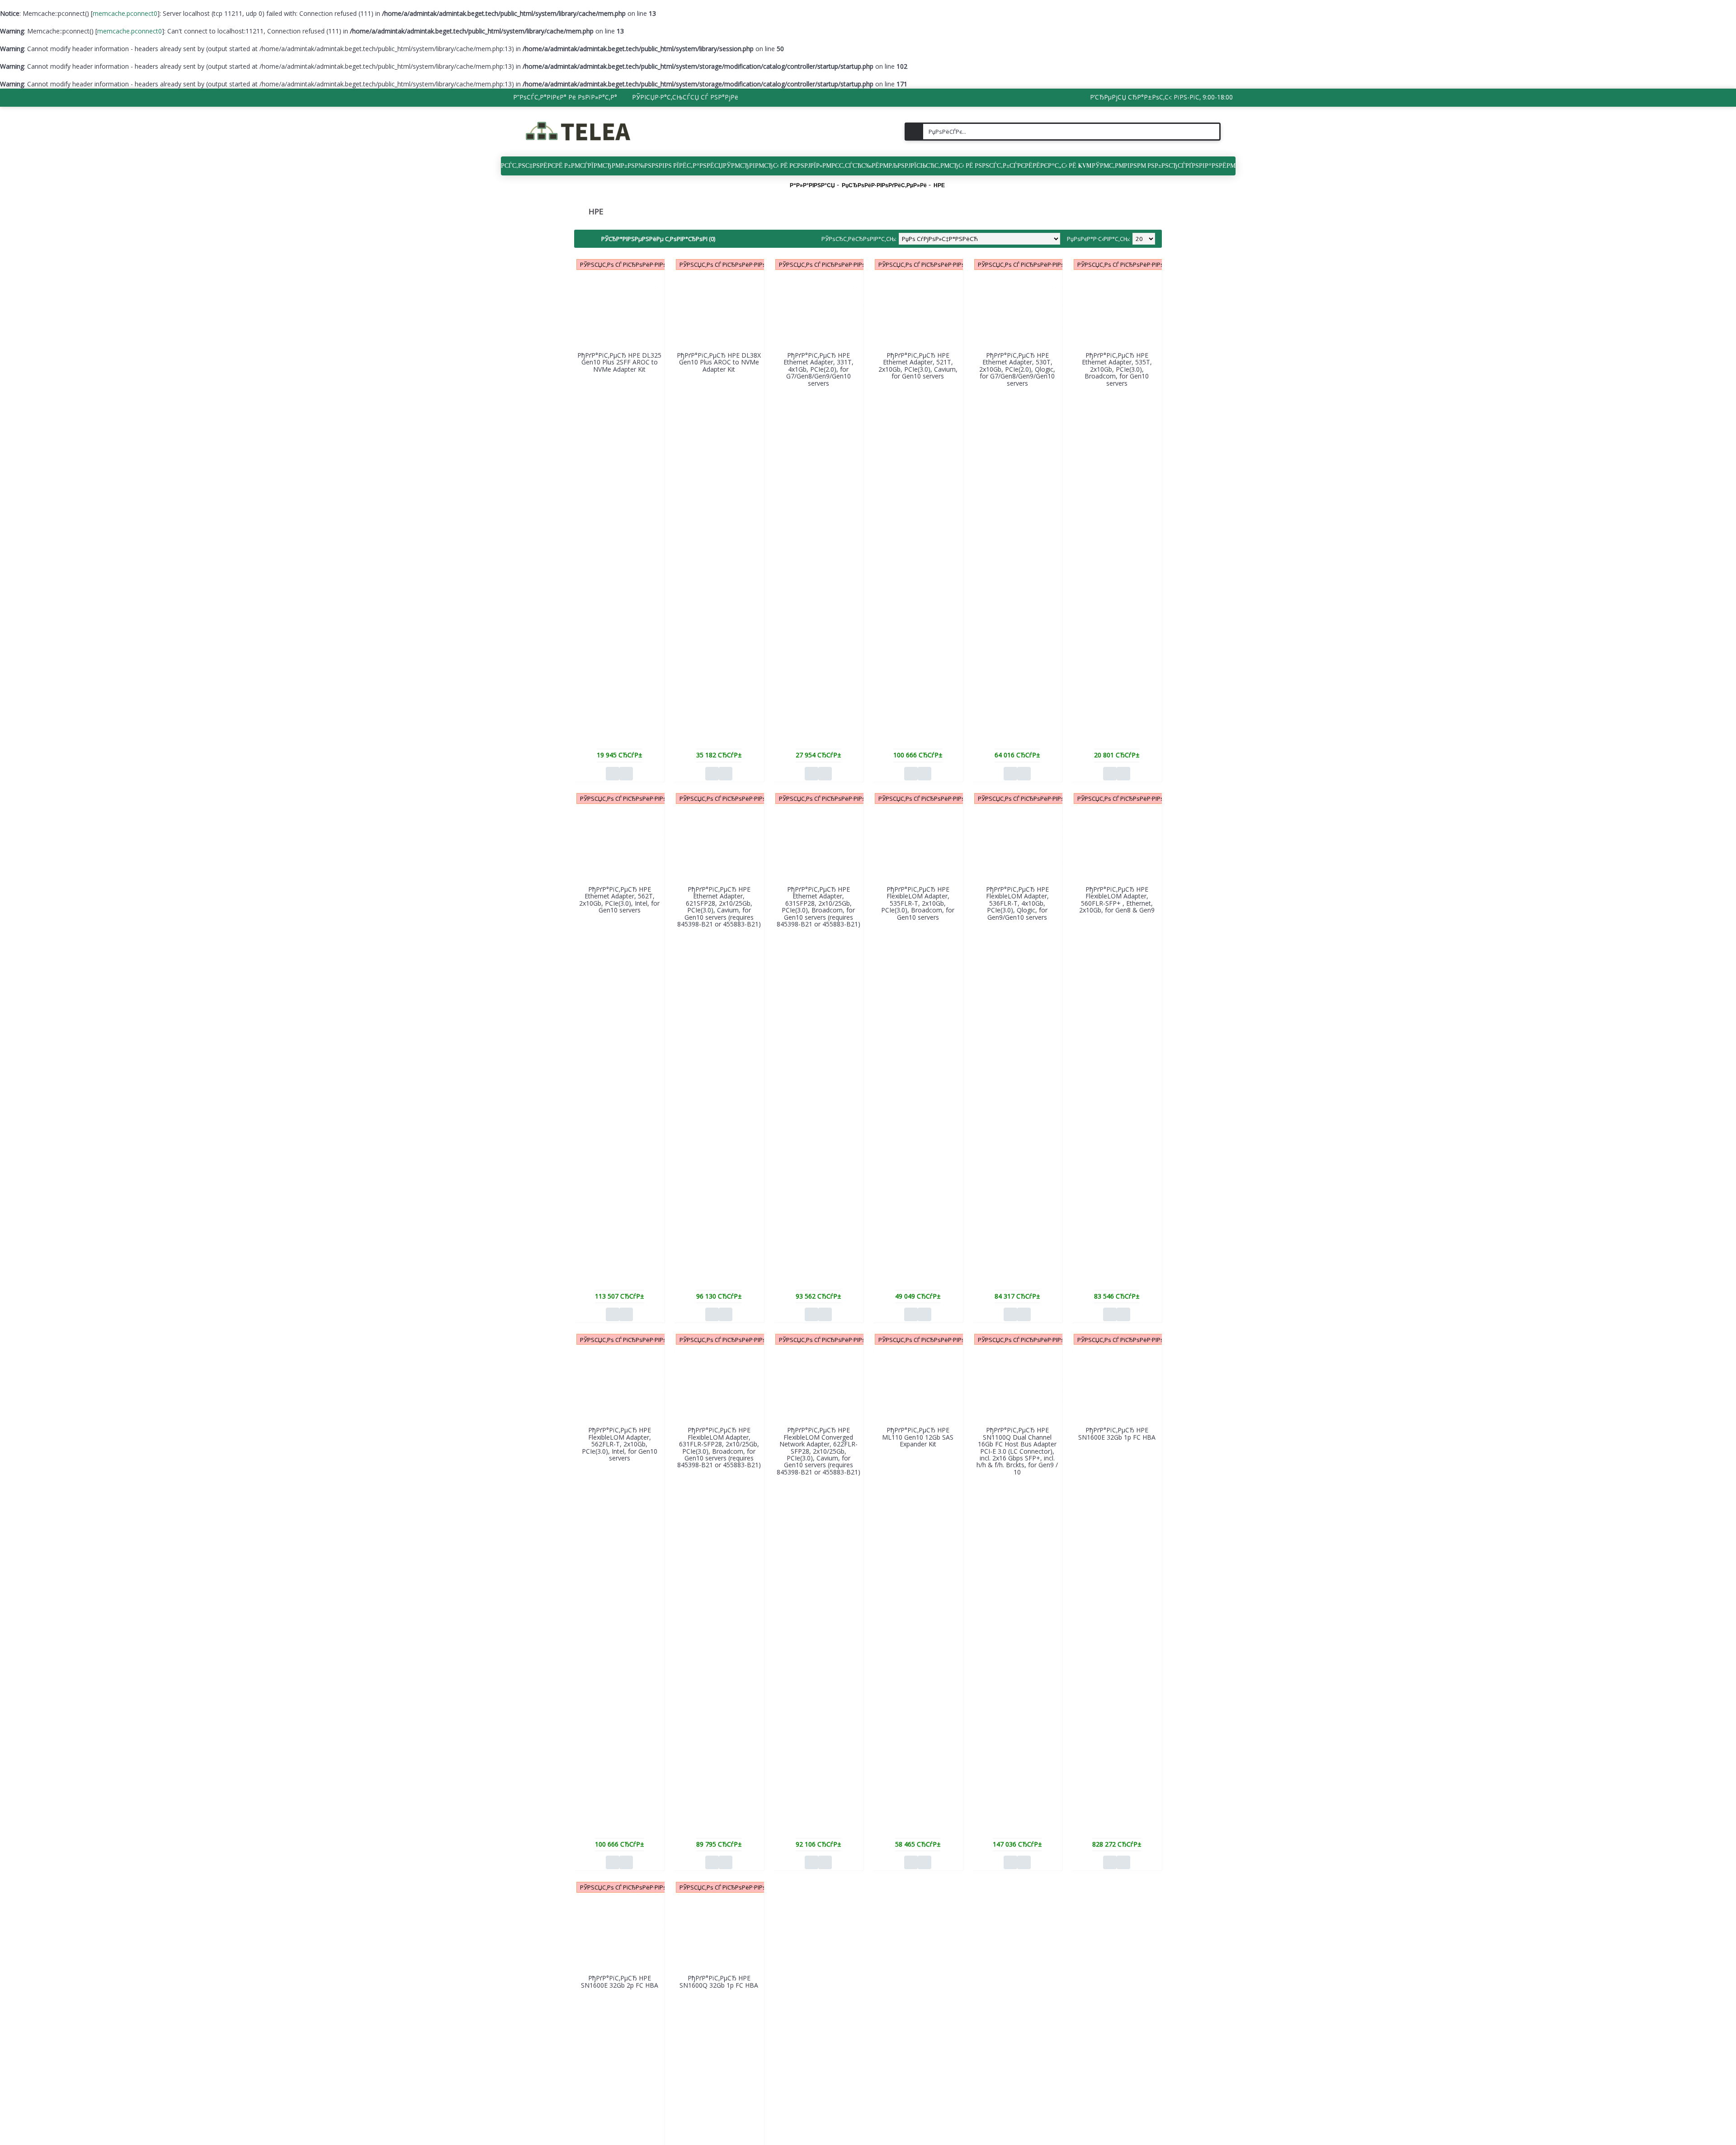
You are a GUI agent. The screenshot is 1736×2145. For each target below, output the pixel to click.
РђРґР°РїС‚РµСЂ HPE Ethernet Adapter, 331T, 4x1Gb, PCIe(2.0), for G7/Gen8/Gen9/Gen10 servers (818, 369)
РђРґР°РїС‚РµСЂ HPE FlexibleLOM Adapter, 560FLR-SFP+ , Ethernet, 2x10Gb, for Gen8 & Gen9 (1117, 900)
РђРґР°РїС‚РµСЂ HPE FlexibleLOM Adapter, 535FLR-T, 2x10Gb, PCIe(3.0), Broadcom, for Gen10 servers (918, 903)
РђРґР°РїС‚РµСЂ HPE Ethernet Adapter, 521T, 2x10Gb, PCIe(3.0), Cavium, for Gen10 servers (918, 366)
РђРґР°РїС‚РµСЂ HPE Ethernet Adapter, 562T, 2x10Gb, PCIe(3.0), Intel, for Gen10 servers (619, 900)
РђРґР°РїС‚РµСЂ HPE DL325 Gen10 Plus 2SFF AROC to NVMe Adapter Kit (619, 362)
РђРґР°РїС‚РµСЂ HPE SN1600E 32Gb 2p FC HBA (620, 1981)
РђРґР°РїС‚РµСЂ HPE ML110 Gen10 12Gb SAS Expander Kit (918, 1437)
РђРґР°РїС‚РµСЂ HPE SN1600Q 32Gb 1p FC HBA (719, 1981)
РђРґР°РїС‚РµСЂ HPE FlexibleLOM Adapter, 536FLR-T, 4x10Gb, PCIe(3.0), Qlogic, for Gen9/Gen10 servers (1017, 903)
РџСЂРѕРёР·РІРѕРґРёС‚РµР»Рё (884, 185)
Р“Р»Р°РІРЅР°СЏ (812, 185)
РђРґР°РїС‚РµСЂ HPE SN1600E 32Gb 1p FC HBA (1117, 1433)
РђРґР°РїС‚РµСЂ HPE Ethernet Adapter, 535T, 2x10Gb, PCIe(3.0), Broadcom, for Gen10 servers (1117, 369)
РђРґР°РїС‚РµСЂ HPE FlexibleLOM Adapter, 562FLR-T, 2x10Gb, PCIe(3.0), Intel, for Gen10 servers (620, 1444)
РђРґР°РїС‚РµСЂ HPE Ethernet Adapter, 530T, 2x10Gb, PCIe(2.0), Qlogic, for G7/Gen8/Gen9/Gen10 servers (1017, 369)
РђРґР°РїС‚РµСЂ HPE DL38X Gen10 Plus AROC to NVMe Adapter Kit (719, 362)
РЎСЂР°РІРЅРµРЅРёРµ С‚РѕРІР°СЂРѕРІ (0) (658, 239)
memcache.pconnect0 (125, 13)
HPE (939, 185)
